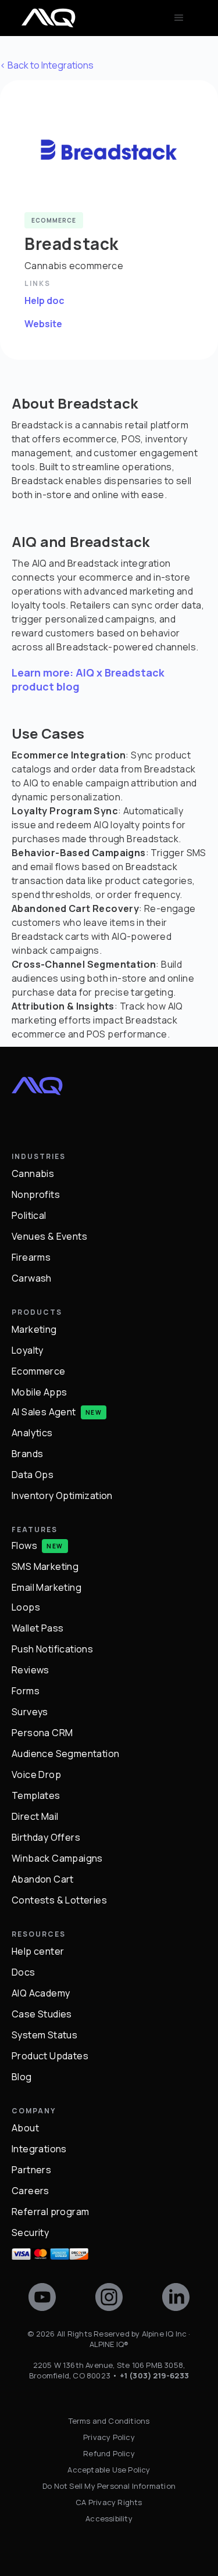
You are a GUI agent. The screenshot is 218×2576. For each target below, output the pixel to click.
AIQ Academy (41, 1993)
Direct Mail (35, 1816)
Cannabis (33, 1173)
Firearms (31, 1257)
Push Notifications (52, 1649)
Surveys (30, 1712)
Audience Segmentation (65, 1754)
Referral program (50, 2212)
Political (29, 1215)
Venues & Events (49, 1236)
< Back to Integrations (47, 65)
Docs (24, 1972)
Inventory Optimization (62, 1495)
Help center (38, 1951)
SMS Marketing (45, 1566)
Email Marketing (47, 1587)
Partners (31, 2170)
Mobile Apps (39, 1392)
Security (30, 2232)
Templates (36, 1795)
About (25, 2128)
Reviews (31, 1670)
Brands (27, 1454)
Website (43, 324)
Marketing (34, 1329)
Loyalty (28, 1350)
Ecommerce (39, 1371)
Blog (22, 2077)
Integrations (39, 2149)
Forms (26, 1691)
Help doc (44, 300)
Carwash (32, 1278)
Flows (24, 1545)
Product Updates (50, 2056)
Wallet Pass (37, 1628)
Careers (31, 2191)
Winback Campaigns (57, 1858)
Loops (26, 1607)
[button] (179, 18)
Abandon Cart (43, 1879)
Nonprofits (36, 1194)
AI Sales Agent (44, 1412)
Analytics (32, 1433)
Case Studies (42, 2014)
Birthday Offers (46, 1837)
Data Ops (33, 1475)
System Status (44, 2035)
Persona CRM (42, 1733)
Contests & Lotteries (59, 1900)
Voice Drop (36, 1774)
